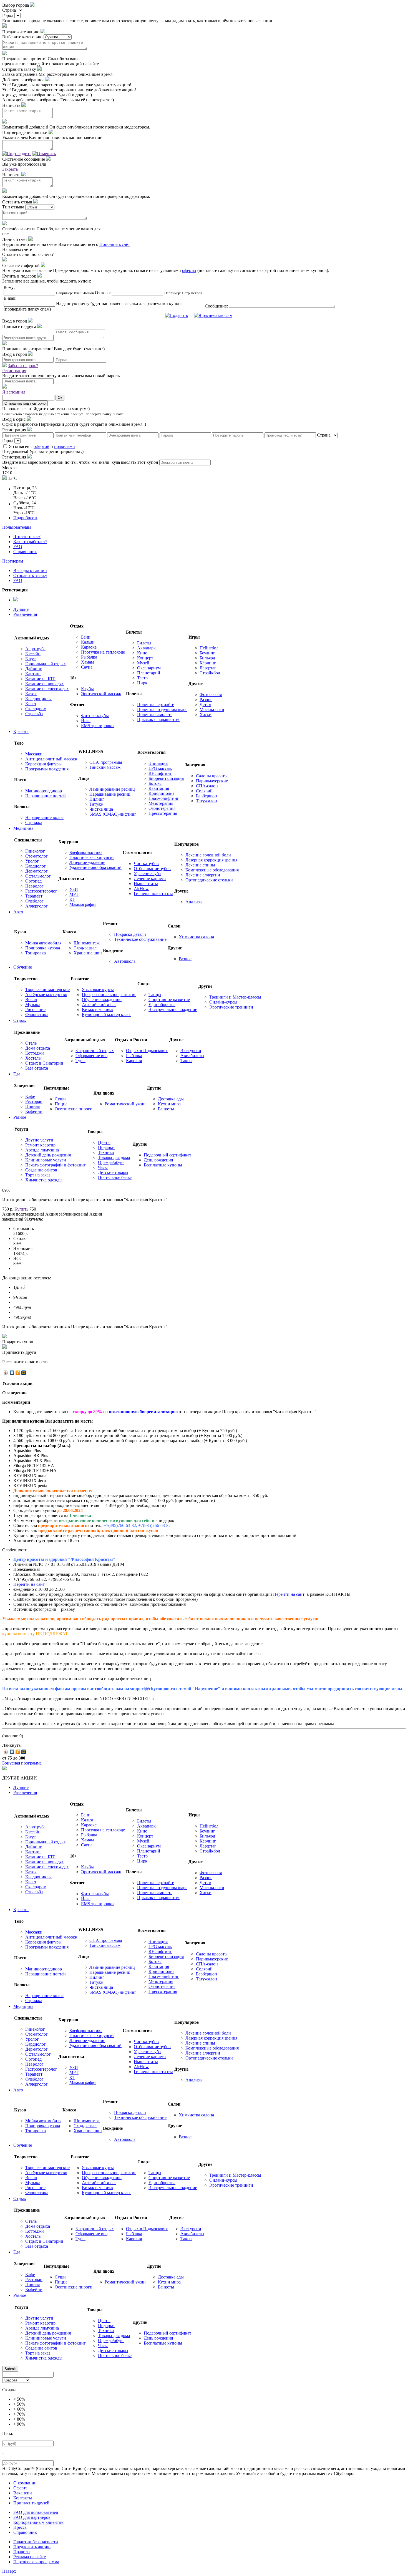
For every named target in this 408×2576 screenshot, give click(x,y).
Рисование (35, 1010)
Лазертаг (208, 668)
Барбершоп (206, 796)
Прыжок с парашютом (158, 719)
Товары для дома (114, 1157)
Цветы (104, 1142)
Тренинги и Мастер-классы (235, 997)
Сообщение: (217, 306)
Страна (9, 10)
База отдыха (37, 1068)
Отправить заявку (30, 575)
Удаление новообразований (95, 867)
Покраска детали (130, 934)
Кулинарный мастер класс (107, 1014)
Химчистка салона (196, 937)
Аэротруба (35, 649)
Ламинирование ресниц (112, 789)
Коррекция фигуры (43, 764)
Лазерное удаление (87, 862)
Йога (86, 721)
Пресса (20, 2527)
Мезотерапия (161, 803)
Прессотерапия (163, 813)
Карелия (134, 1061)
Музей (143, 663)
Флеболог (34, 901)
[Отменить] (44, 154)
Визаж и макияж (98, 1010)
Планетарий (149, 673)
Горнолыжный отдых (46, 664)
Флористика (37, 1014)
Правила (22, 2552)
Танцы (155, 995)
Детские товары (113, 1172)
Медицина (23, 828)
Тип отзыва (13, 207)
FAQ (18, 547)
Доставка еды (171, 1099)
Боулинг (207, 653)
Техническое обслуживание (140, 939)
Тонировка (36, 953)
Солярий (204, 791)
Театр (142, 678)
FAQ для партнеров (32, 2517)
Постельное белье (115, 1177)
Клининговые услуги (46, 1160)
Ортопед (33, 881)
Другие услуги (39, 1140)
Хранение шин (88, 953)
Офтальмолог (38, 876)
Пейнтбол (209, 648)
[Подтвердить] (17, 154)
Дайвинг (34, 669)
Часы (103, 1167)
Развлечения (25, 614)
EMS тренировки (97, 726)
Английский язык (99, 1005)
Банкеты (166, 1109)
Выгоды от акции (30, 570)
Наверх (9, 2571)
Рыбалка (89, 657)
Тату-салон (206, 801)
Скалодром (36, 709)
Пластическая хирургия (92, 857)
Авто (18, 912)
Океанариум (149, 668)
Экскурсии (191, 1051)
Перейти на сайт (29, 1584)
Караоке (89, 647)
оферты (189, 270)
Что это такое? (27, 537)
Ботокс (155, 783)
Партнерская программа (36, 2562)
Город (8, 15)
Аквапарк (146, 648)
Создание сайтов (41, 1170)
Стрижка (34, 822)
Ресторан (34, 1101)
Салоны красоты (212, 776)
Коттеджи (35, 1053)
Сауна (87, 667)
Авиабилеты (192, 1056)
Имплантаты (146, 884)
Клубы (87, 689)
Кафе (30, 1096)
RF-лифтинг (160, 773)
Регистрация (14, 371)
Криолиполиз (161, 793)
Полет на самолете (155, 714)
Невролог (34, 886)
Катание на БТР (40, 679)
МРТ (74, 894)
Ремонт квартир (40, 1145)
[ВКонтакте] (12, 1373)
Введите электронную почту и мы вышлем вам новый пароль (61, 376)
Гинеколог (35, 851)
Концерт (145, 658)
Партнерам (13, 561)
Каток (31, 694)
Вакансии (23, 2493)
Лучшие (21, 609)
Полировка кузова (43, 948)
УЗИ (74, 889)
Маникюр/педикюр (44, 791)
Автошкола (125, 961)
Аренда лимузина (42, 1150)
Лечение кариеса (150, 879)
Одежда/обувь (111, 1162)
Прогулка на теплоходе (103, 652)
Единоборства (162, 1005)
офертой (41, 446)
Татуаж (96, 804)
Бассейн (33, 654)
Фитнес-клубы (95, 716)
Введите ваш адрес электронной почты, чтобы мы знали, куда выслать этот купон (80, 462)
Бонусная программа (22, 1763)
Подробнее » (25, 518)
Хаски (206, 714)
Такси (186, 1061)
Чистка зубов (146, 864)
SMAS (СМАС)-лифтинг (113, 814)
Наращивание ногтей (46, 796)
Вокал (31, 1000)
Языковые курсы (98, 990)
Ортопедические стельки (209, 880)
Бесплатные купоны (163, 1165)
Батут (31, 659)
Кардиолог (36, 866)
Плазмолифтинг (164, 798)
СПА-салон (207, 786)
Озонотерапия (162, 808)
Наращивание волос (44, 817)
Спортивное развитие (169, 1000)
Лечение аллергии (203, 875)
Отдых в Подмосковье (147, 1051)
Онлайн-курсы (223, 1002)
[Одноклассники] (18, 1373)
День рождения (158, 1160)
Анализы (194, 902)
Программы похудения (47, 769)
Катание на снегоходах (47, 689)
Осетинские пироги (74, 1109)
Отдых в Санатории (44, 1063)
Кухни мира (169, 1104)
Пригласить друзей (31, 2503)
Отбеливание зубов (152, 869)
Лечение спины (200, 865)
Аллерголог (36, 906)
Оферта (20, 2488)
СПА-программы (106, 762)
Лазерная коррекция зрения (211, 860)
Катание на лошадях (45, 684)
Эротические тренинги (231, 1007)
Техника (106, 1152)
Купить (21, 1209)
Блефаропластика (86, 852)
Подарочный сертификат (168, 1155)
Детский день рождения (48, 1155)
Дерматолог (36, 871)
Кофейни (34, 1111)
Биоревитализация (166, 778)
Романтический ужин (125, 1104)
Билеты (144, 643)
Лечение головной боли (208, 855)
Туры (80, 1061)
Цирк (142, 683)
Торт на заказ (38, 1175)
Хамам (87, 662)
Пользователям (17, 527)
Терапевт (34, 896)
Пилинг (97, 799)
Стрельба (34, 714)
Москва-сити (212, 709)
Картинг (33, 674)
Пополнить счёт (115, 244)
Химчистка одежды (44, 1180)
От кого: (103, 293)
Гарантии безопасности (36, 2542)
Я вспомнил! (14, 392)
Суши (60, 1099)
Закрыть (10, 169)
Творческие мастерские (47, 990)
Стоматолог (36, 856)
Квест (31, 704)
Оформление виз (91, 1056)
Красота (21, 731)
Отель (31, 1043)
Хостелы (33, 1058)
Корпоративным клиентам (38, 2522)
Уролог (32, 861)
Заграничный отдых (95, 1051)
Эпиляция (158, 763)
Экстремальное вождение (173, 1010)
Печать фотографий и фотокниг (56, 1165)
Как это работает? (30, 542)
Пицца (61, 1104)
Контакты (23, 2498)
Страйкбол (210, 673)
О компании (25, 2483)
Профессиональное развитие (109, 995)
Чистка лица (101, 809)
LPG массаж (160, 768)
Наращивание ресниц (110, 794)
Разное (206, 700)
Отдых (20, 1020)
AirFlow (141, 889)
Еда (17, 1074)
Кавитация (159, 788)
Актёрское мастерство (46, 995)
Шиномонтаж (87, 943)
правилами (65, 446)
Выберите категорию (22, 37)
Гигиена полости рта (153, 893)
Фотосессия (211, 695)
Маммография (83, 904)
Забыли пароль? (23, 366)
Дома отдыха (38, 1048)
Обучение (23, 967)
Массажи (34, 754)
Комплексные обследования (212, 870)
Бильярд (207, 658)
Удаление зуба (147, 874)
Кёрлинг (208, 663)
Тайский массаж (105, 767)
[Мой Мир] (24, 1373)
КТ (72, 899)
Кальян (88, 642)
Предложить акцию (32, 2547)
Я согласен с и (42, 446)
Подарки (106, 1147)
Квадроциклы (38, 699)
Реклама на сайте (30, 2557)
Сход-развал (85, 948)
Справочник (25, 552)
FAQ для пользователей (36, 2512)
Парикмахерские (212, 781)
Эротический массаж (101, 694)
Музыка (33, 1005)
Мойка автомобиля (43, 943)
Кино (142, 653)
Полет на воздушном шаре (162, 709)
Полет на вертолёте (156, 705)
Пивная (32, 1106)
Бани (86, 637)
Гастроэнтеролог (41, 891)
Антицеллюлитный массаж (51, 759)
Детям (205, 705)
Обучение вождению (102, 1000)
